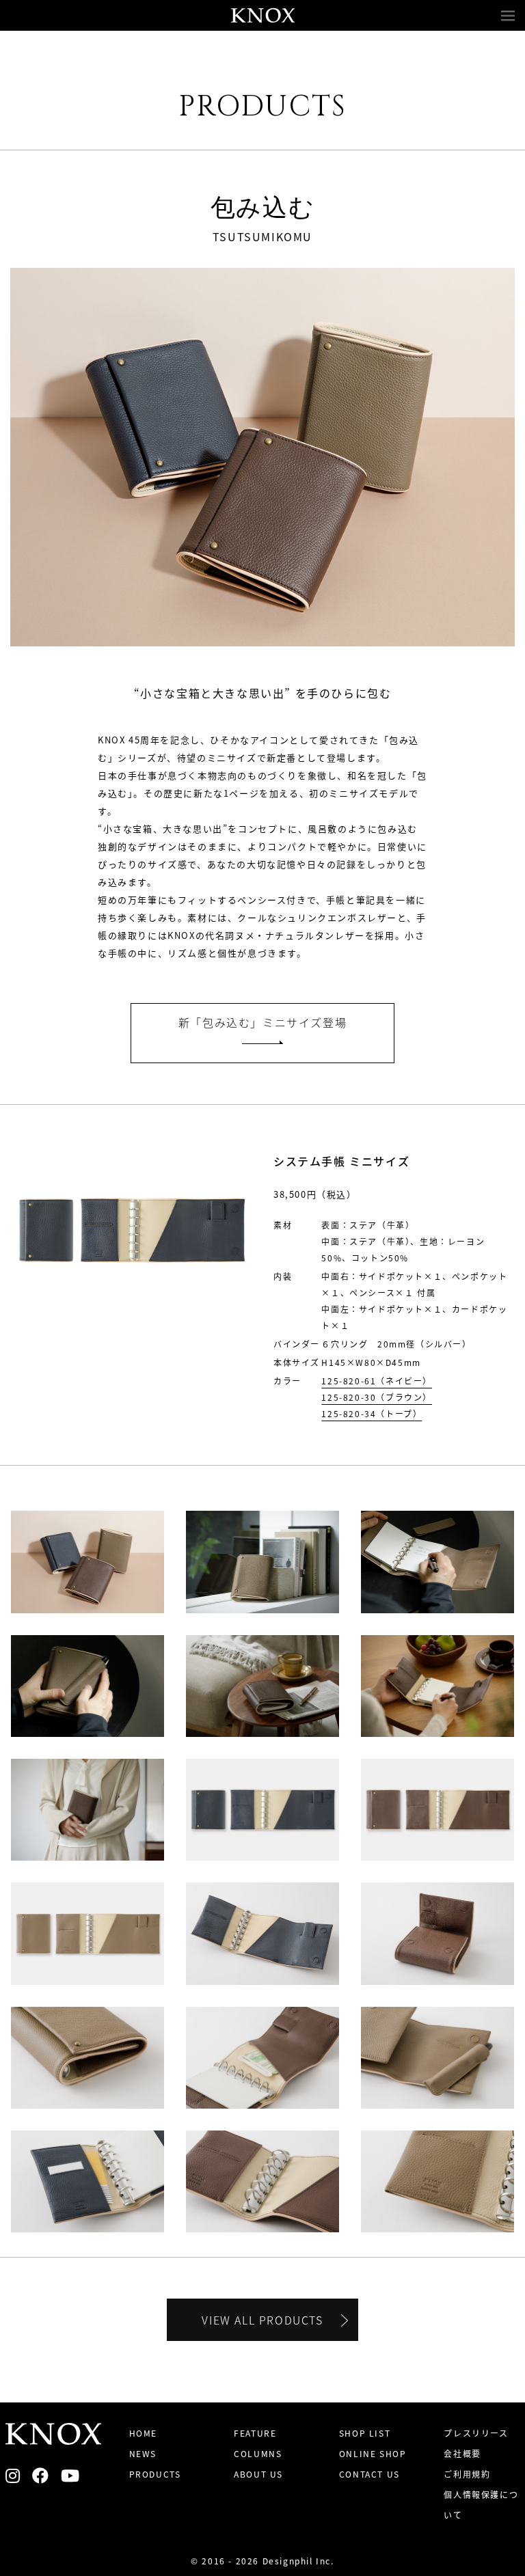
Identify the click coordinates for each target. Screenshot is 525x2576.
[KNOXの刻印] (437, 2180)
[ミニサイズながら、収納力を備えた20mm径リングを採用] (262, 2180)
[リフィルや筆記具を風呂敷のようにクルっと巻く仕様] (262, 1932)
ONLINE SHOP (373, 2453)
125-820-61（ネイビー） (377, 1381)
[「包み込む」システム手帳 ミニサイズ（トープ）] (262, 1560)
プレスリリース (476, 2433)
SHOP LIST (365, 2433)
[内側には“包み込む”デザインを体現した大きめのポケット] (262, 2056)
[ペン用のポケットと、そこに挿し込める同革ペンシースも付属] (437, 2056)
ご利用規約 (467, 2474)
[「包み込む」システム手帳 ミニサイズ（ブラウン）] (262, 1685)
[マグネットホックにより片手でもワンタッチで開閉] (437, 1933)
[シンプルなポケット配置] (87, 2180)
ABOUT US (258, 2474)
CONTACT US (369, 2474)
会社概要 (462, 2453)
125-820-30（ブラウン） (377, 1397)
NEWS (143, 2453)
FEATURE (255, 2433)
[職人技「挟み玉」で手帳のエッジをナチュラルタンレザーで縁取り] (87, 2056)
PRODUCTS (155, 2474)
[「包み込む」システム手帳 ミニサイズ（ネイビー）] (262, 1808)
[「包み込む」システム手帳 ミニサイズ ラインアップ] (87, 1560)
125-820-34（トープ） (372, 1413)
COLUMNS (258, 2453)
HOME (143, 2433)
